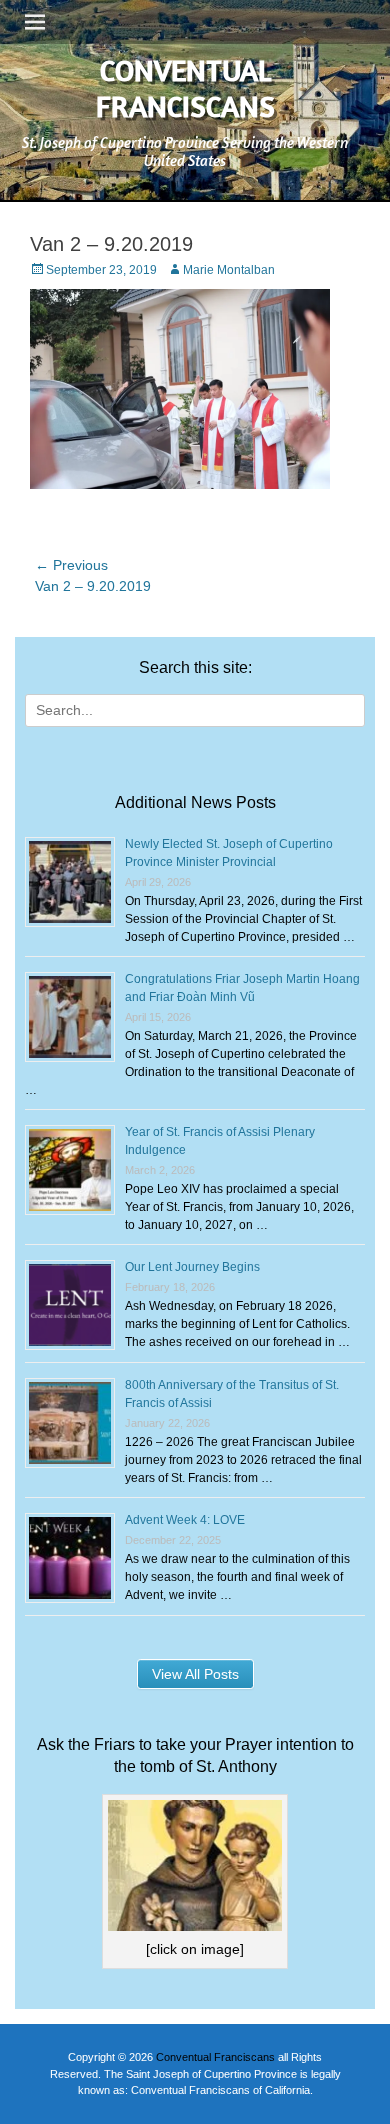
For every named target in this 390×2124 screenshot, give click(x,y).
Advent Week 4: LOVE (185, 1520)
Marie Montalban (229, 270)
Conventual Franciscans (185, 88)
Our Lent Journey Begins (192, 1267)
